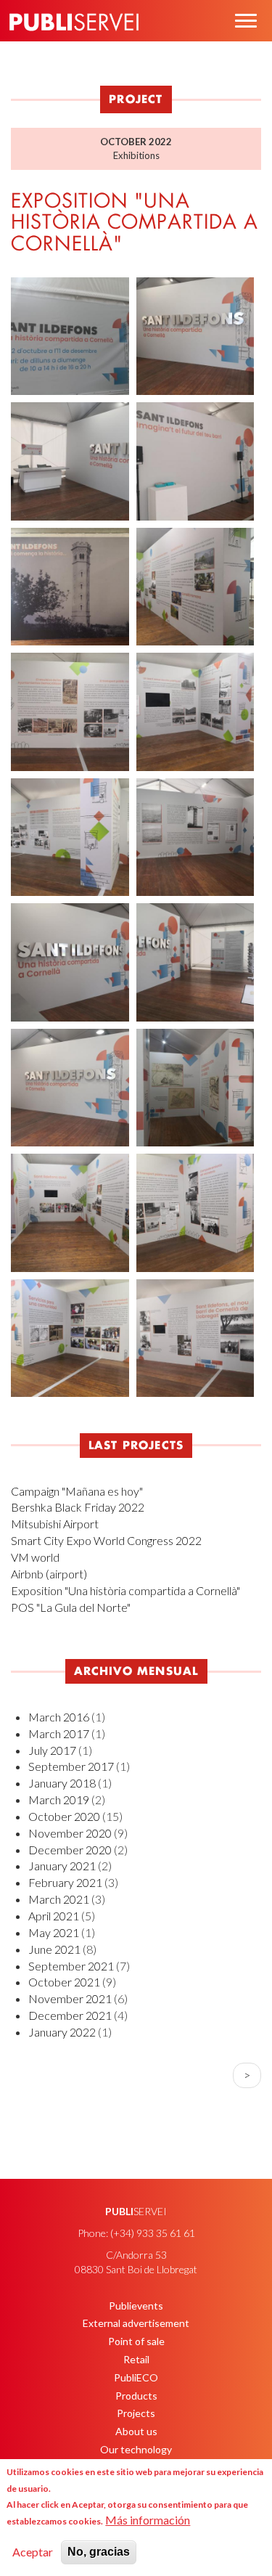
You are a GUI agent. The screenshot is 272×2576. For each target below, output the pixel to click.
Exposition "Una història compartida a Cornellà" (125, 1590)
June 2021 (54, 1949)
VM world (35, 1557)
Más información (148, 2520)
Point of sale (136, 2341)
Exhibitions (136, 155)
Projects (136, 2413)
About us (136, 2431)
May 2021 (54, 1932)
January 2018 (62, 1783)
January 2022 (62, 2032)
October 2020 (64, 1816)
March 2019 (59, 1799)
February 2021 (65, 1882)
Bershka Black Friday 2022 (78, 1507)
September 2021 (71, 1966)
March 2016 (59, 1717)
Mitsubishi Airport (55, 1524)
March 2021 (59, 1899)
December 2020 (70, 1850)
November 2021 (70, 1998)
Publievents (136, 2306)
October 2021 (64, 1982)
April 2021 (54, 1916)
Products (136, 2396)
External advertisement (136, 2323)
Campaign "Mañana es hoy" (77, 1491)
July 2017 (52, 1750)
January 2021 (62, 1866)
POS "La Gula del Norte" (71, 1607)
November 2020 (70, 1833)
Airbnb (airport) (49, 1574)
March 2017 (59, 1733)
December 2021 (70, 2015)
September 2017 (71, 1766)
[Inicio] (74, 43)
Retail (136, 2359)
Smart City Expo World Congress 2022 (106, 1540)
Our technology (136, 2449)
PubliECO (136, 2377)
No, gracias (99, 2552)
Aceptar (33, 2552)
